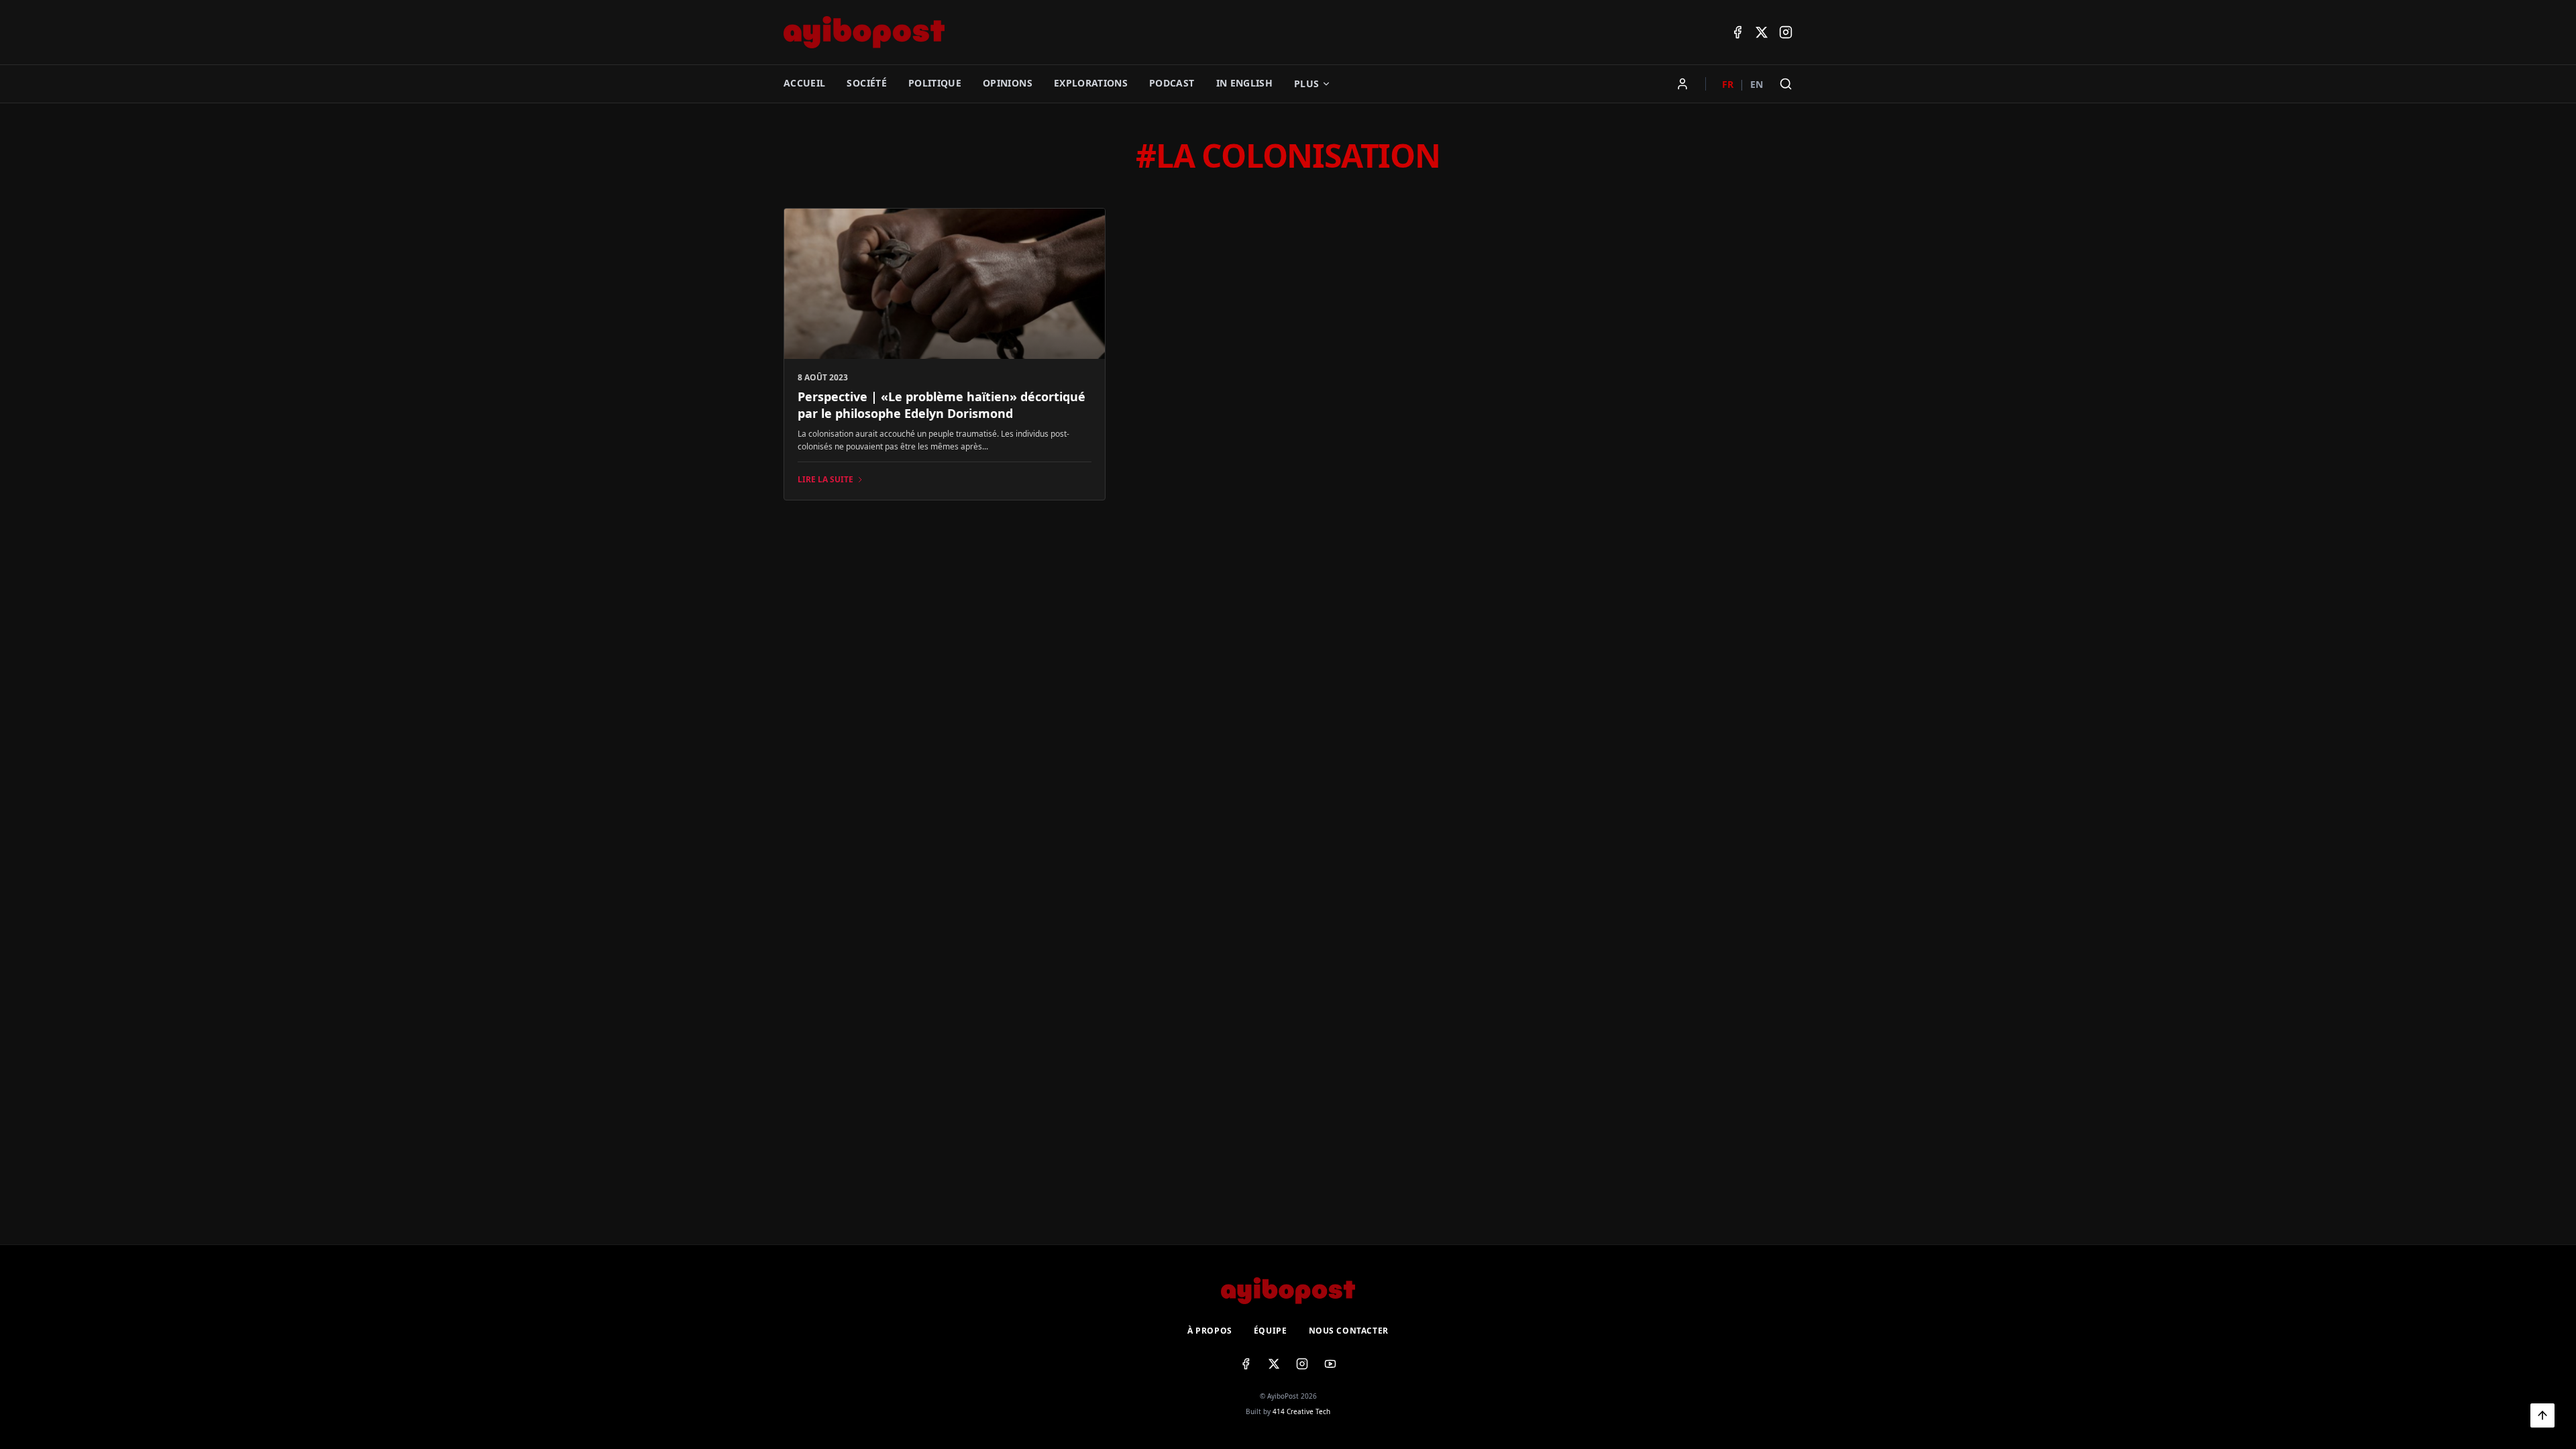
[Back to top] (2542, 1415)
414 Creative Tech (1301, 1411)
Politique (935, 83)
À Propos (1210, 1331)
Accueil (804, 83)
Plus (1306, 84)
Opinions (1008, 83)
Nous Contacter (1349, 1331)
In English (1245, 83)
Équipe (1271, 1331)
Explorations (1091, 83)
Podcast (1172, 83)
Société (866, 83)
